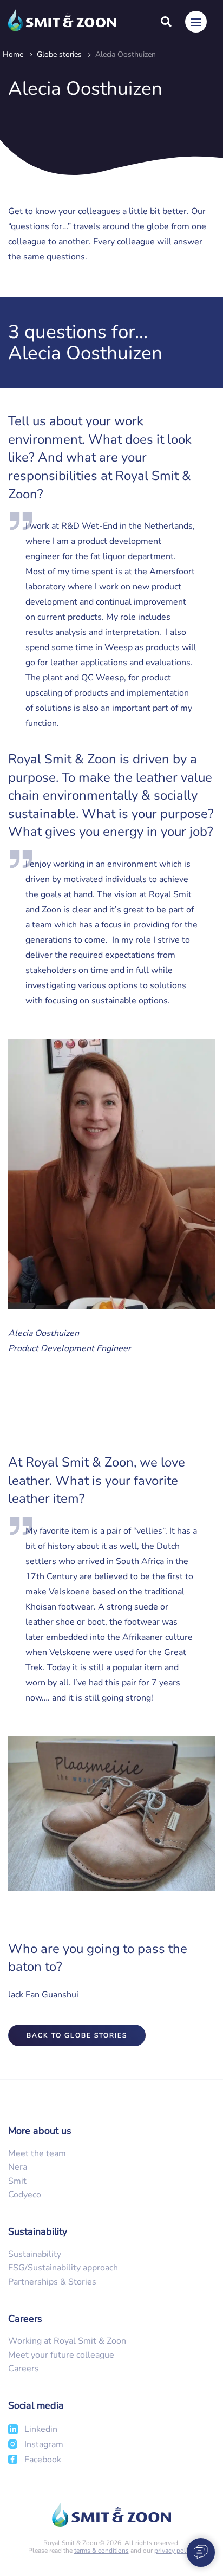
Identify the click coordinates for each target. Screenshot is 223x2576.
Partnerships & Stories (52, 2282)
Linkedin (41, 2429)
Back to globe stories (77, 2035)
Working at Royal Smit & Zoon (67, 2341)
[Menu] (196, 22)
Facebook (43, 2460)
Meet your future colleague (61, 2355)
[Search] (166, 22)
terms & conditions (101, 2551)
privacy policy (174, 2551)
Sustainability (35, 2254)
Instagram (44, 2444)
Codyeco (25, 2195)
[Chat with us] (197, 2552)
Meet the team (37, 2153)
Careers (24, 2369)
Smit (17, 2181)
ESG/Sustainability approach (63, 2268)
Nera (18, 2167)
